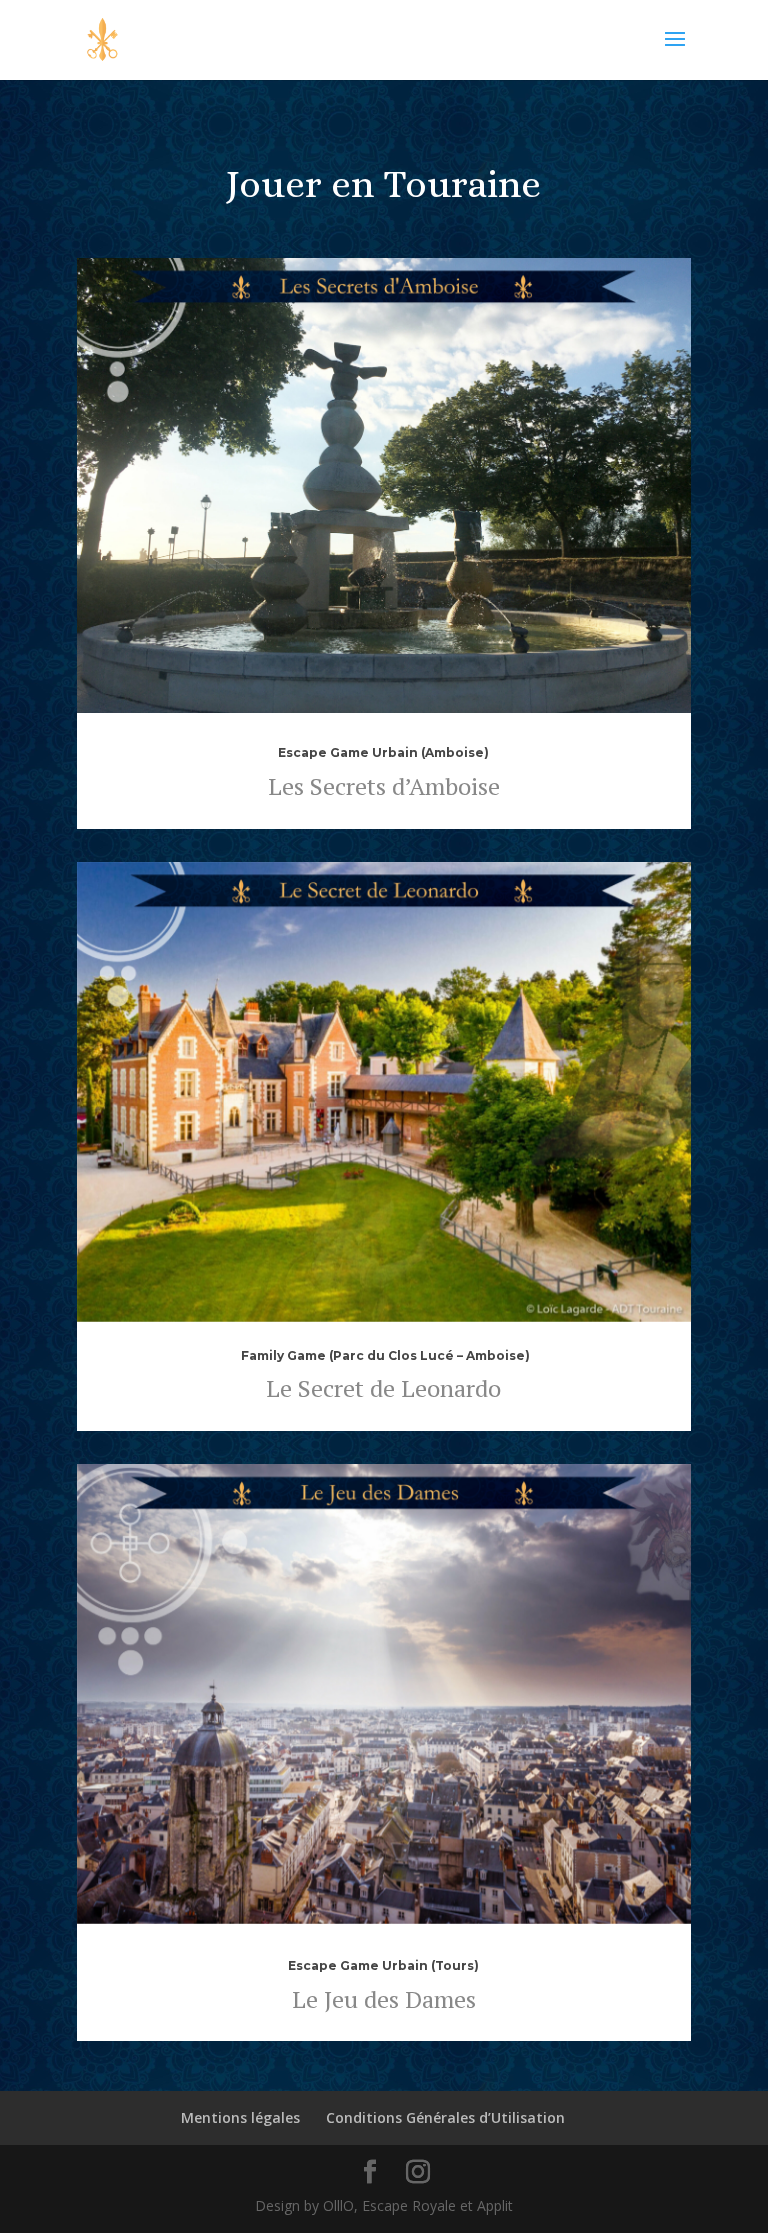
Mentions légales (240, 2117)
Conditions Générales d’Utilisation (445, 2117)
